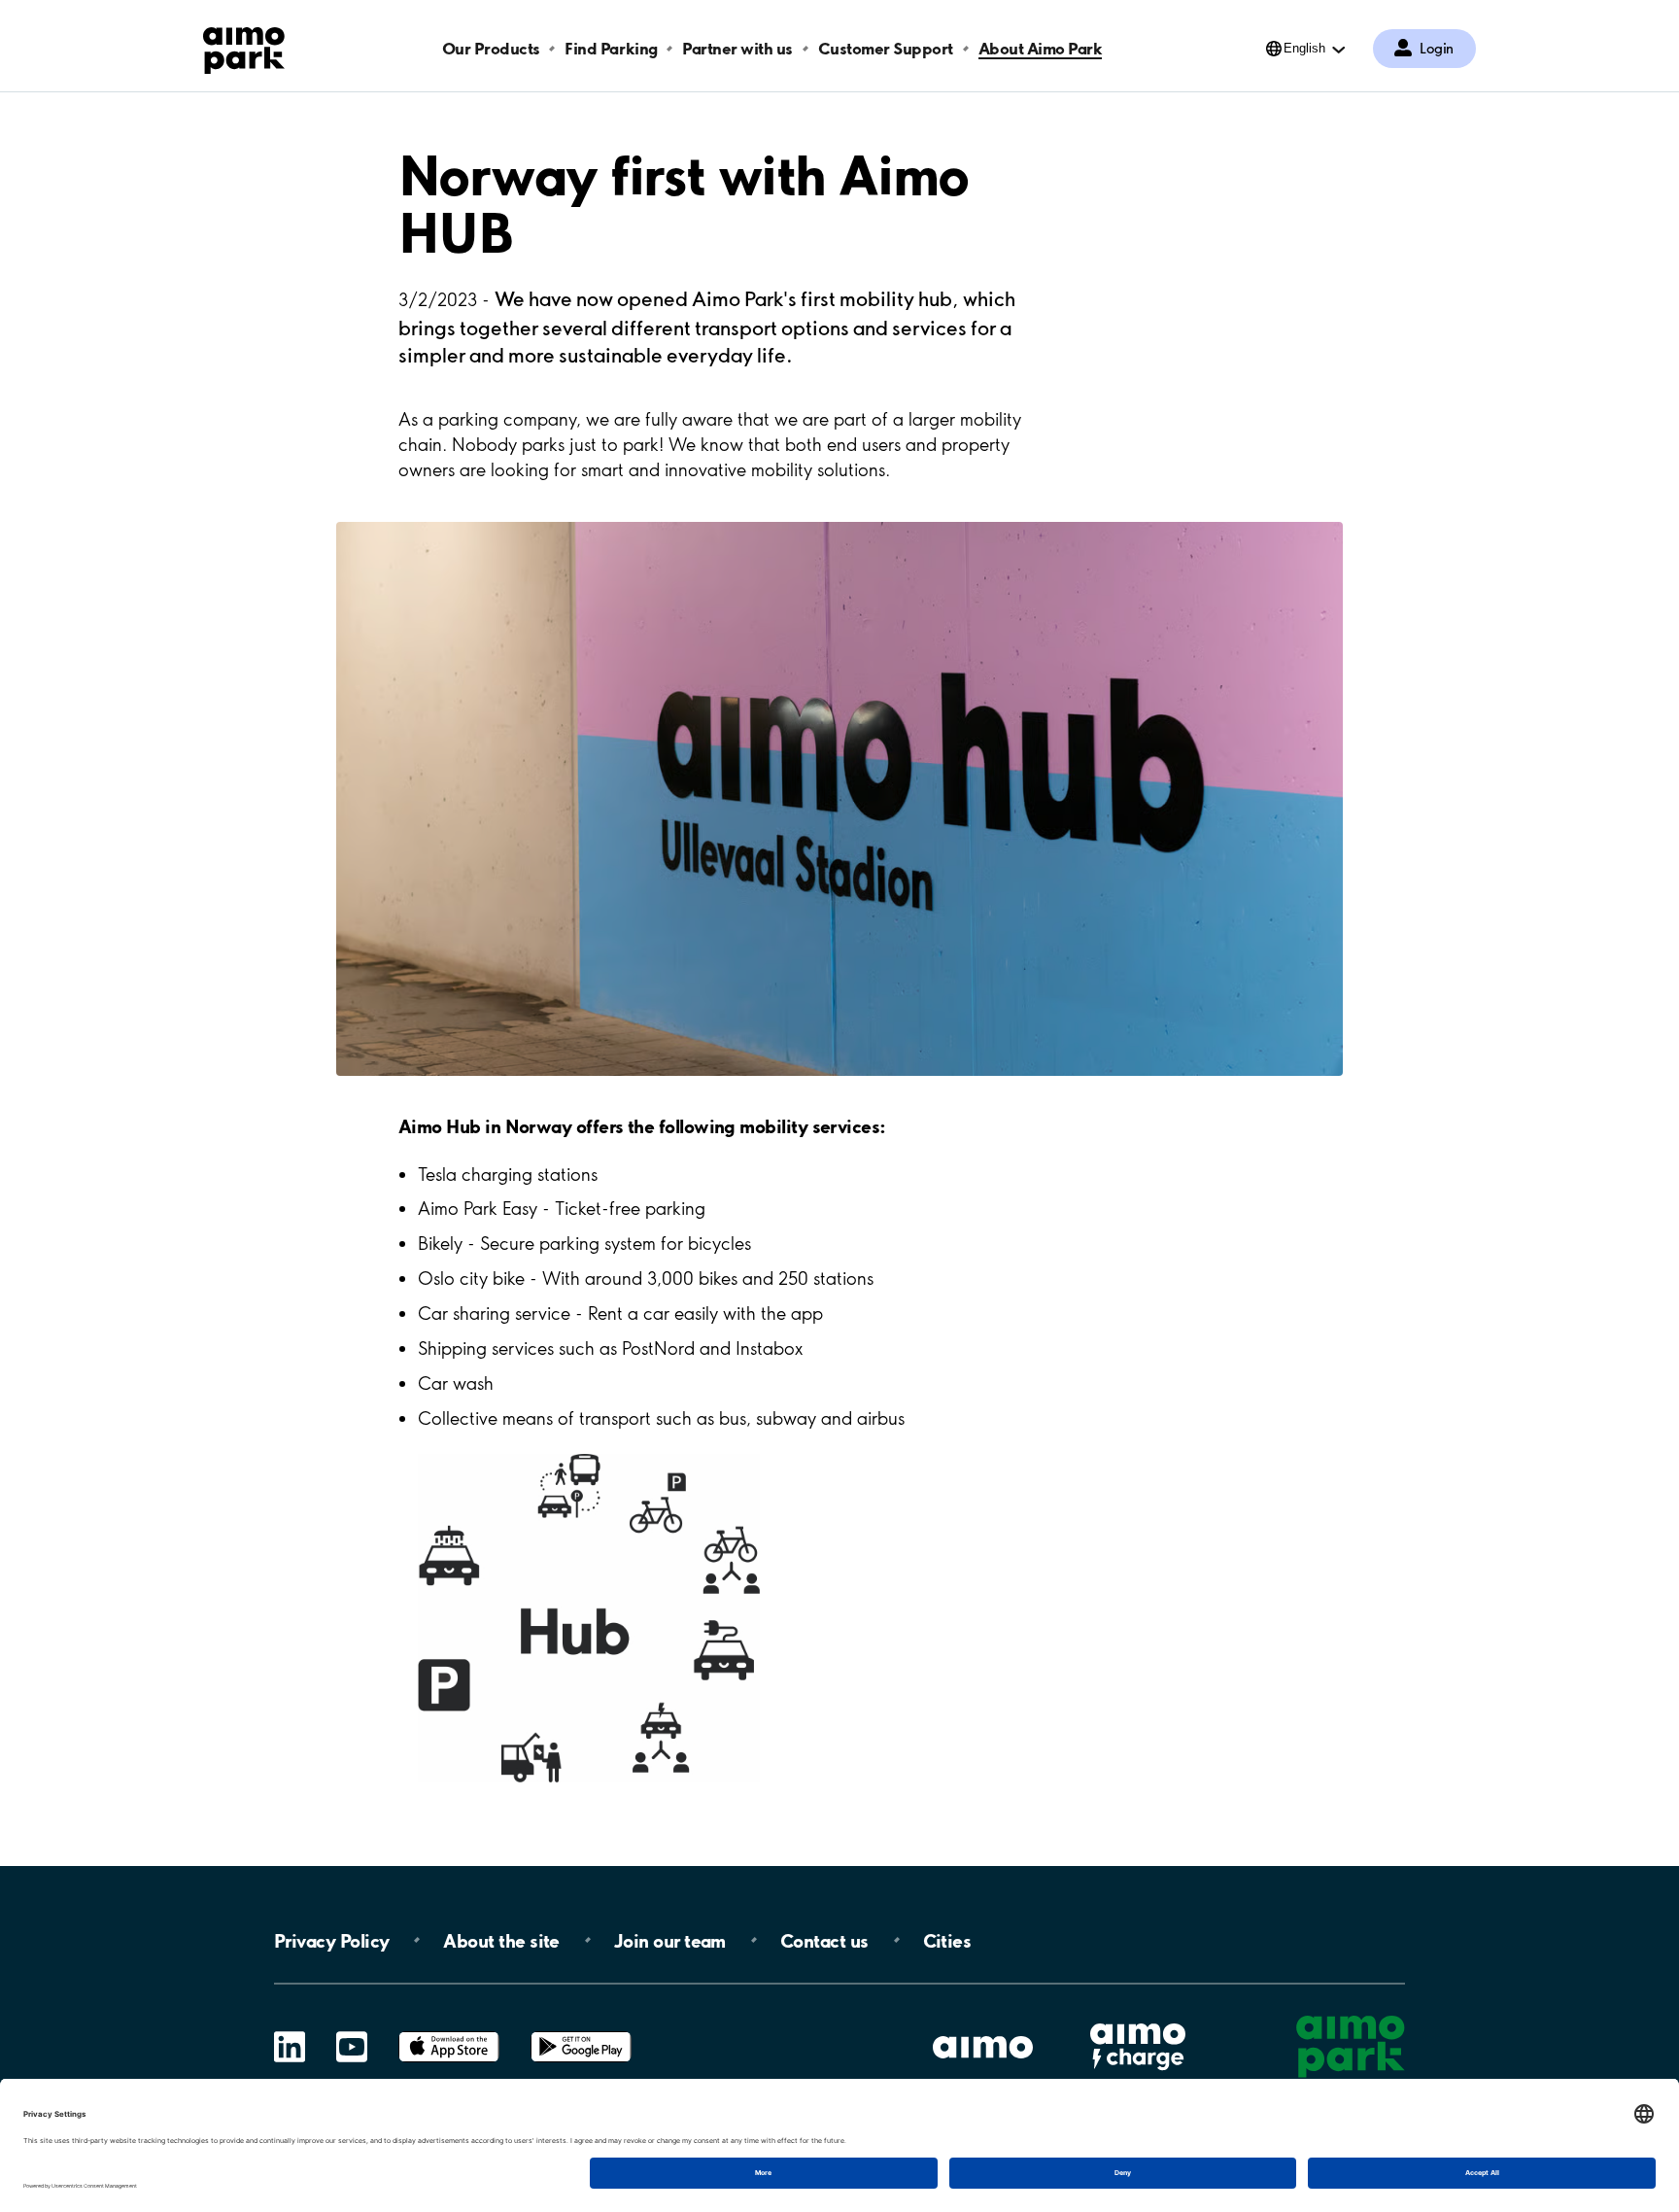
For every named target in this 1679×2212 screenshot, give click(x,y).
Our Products (491, 48)
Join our (670, 1940)
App (449, 2032)
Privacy (331, 1940)
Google (581, 2032)
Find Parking (611, 48)
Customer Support (886, 48)
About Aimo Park (1041, 48)
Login (1437, 49)
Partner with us (737, 48)
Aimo (1138, 2020)
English (1304, 48)
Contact (824, 1940)
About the (501, 1940)
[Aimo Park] (244, 47)
